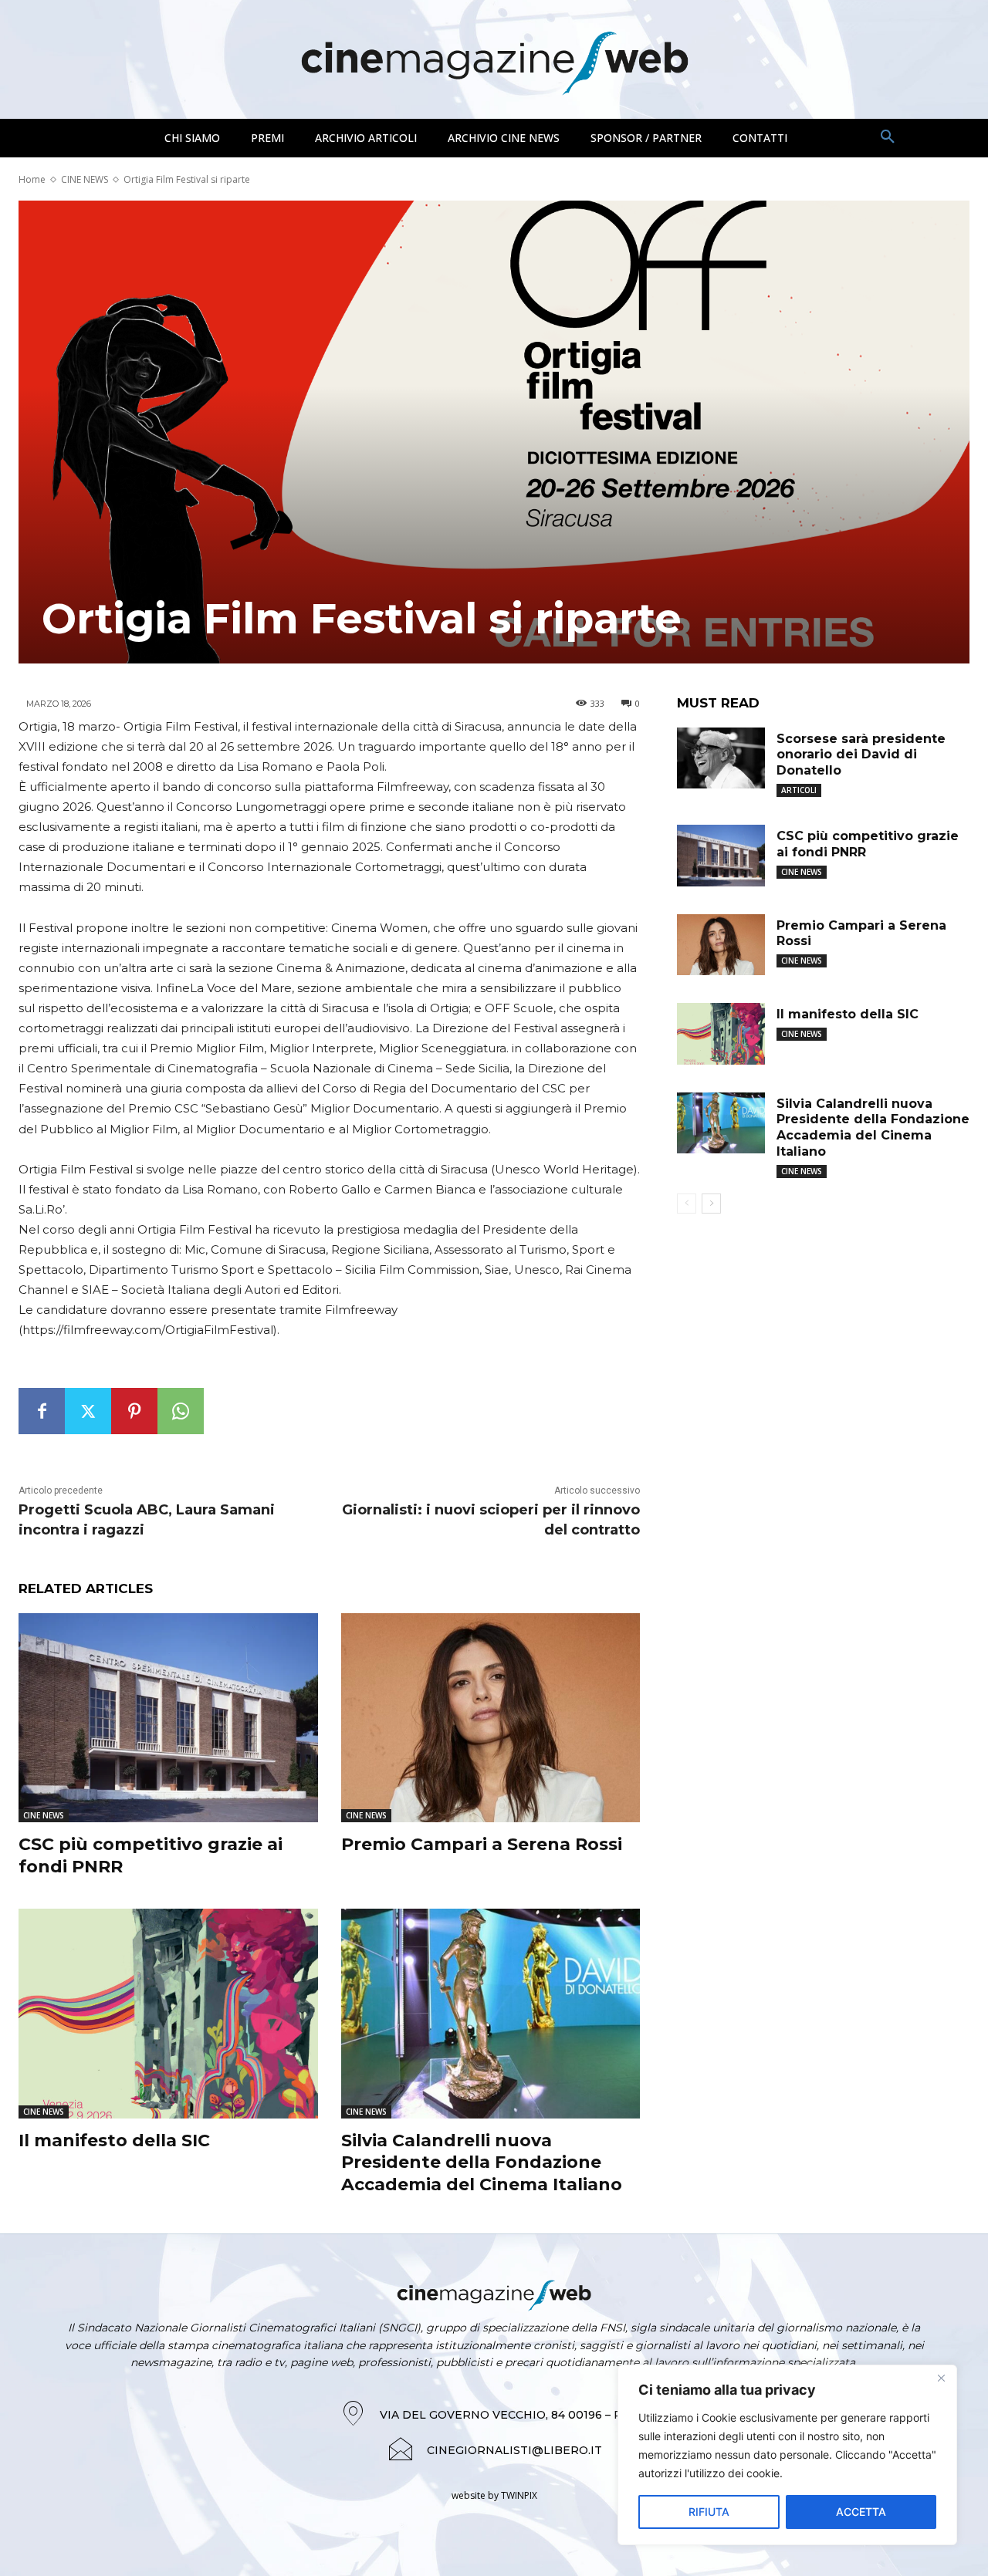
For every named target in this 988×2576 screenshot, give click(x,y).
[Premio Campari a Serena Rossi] (491, 1718)
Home (32, 179)
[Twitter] (88, 1411)
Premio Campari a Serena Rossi (482, 1844)
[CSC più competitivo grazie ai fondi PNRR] (168, 1718)
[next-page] (711, 1204)
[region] (787, 2455)
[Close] (941, 2378)
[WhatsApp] (181, 1411)
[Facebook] (42, 1411)
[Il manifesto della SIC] (168, 2013)
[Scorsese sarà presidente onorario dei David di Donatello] (721, 758)
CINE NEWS (85, 179)
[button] (888, 137)
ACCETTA (861, 2512)
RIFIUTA (709, 2512)
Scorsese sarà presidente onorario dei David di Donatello (861, 755)
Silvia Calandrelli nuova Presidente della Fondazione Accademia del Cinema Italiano (482, 2162)
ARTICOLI (799, 790)
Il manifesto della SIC (114, 2140)
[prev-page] (687, 1204)
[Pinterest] (134, 1411)
